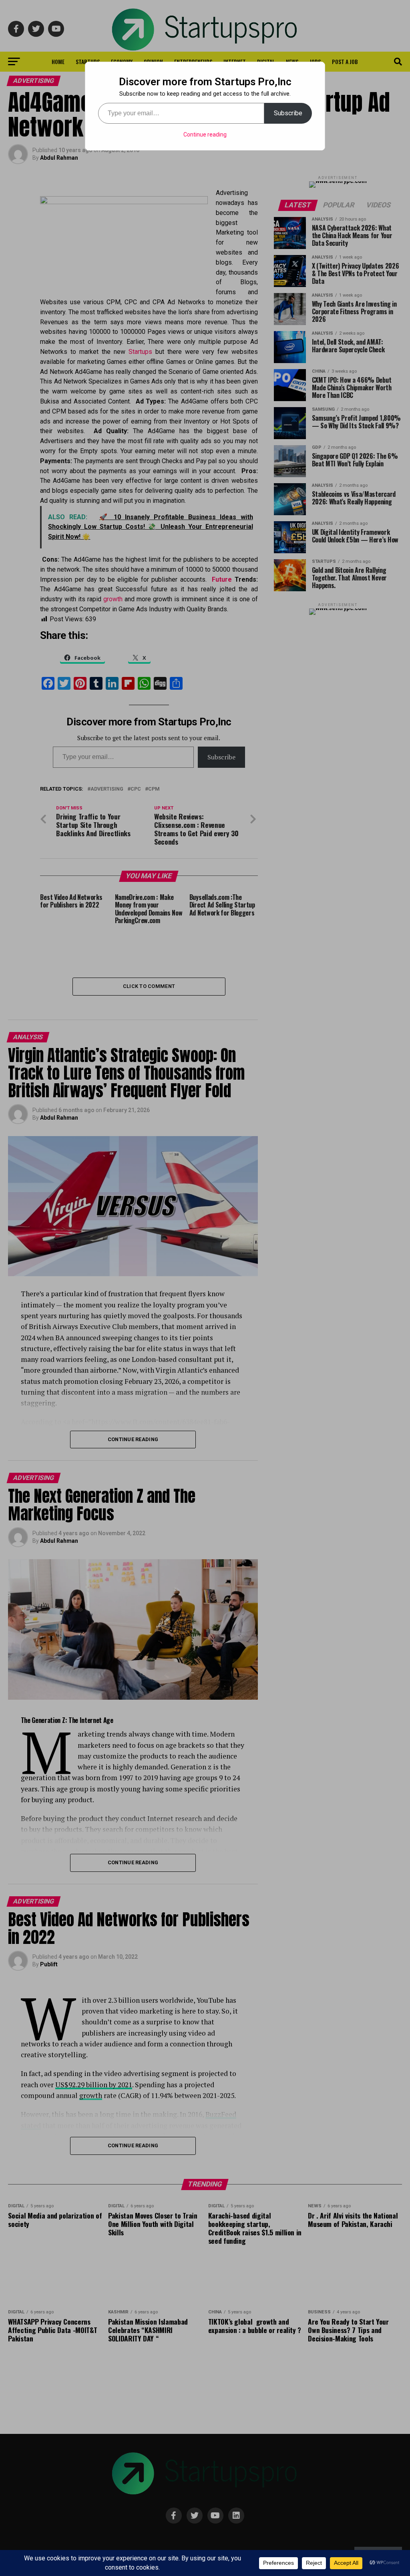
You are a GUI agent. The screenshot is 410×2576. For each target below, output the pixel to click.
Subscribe (288, 113)
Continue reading (205, 135)
